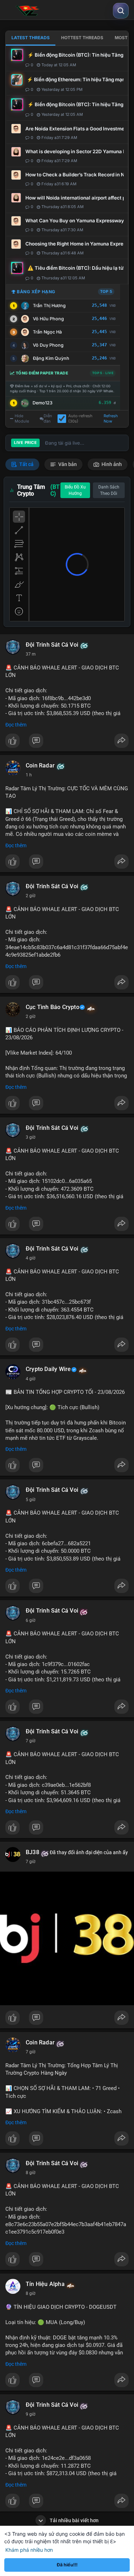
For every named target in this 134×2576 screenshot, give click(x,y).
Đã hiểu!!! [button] (67, 2565)
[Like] (67, 743)
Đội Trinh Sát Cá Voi (52, 645)
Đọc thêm (16, 725)
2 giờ (31, 896)
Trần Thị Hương (49, 306)
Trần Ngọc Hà (47, 332)
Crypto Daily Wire (48, 1369)
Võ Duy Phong (48, 345)
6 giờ (31, 1620)
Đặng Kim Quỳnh (51, 358)
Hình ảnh (111, 464)
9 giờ (31, 2414)
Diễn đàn (48, 419)
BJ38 (33, 1852)
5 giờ (31, 1500)
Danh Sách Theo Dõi (109, 490)
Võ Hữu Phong (48, 319)
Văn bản (67, 464)
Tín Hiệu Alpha (45, 2284)
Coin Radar (40, 766)
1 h (29, 775)
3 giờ (31, 1137)
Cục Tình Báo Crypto (53, 1007)
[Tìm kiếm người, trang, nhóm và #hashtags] (121, 11)
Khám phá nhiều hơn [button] (29, 2550)
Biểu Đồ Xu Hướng (75, 490)
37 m (31, 654)
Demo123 (43, 403)
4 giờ (31, 1258)
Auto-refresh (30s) (80, 419)
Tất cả (26, 464)
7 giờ (31, 1741)
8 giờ (31, 2173)
